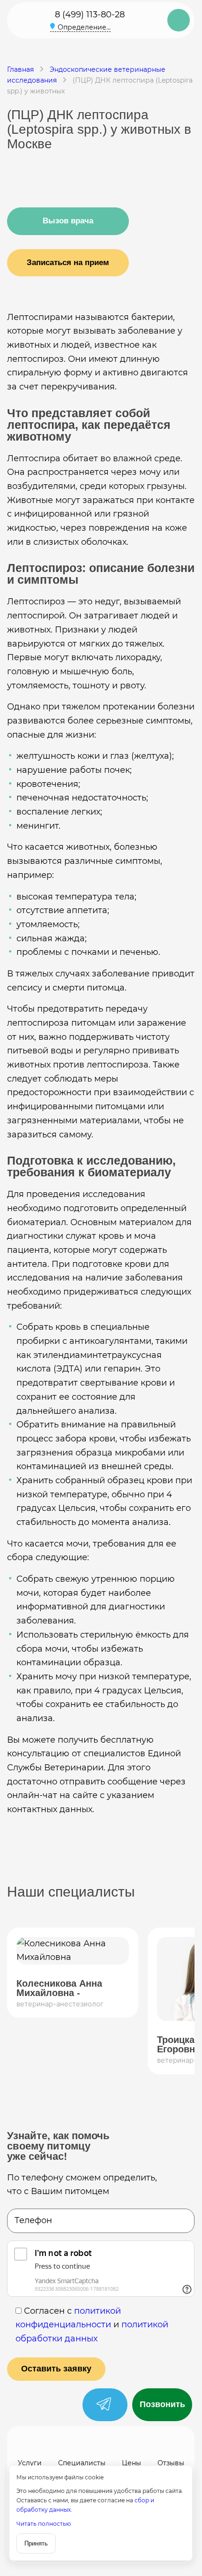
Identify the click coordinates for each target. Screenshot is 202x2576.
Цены (131, 2463)
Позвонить (162, 2404)
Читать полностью (44, 2524)
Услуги (30, 2463)
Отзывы (171, 2463)
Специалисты (82, 2463)
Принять (36, 2543)
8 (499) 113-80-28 (90, 15)
